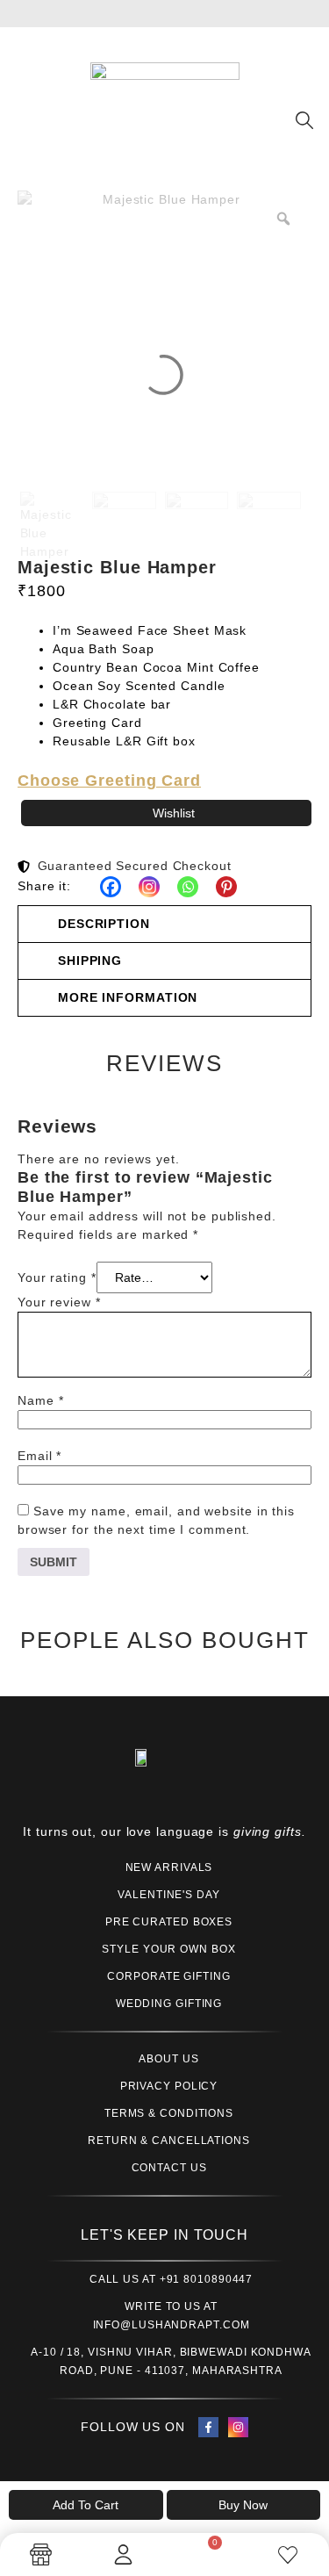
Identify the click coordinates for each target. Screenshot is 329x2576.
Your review (59, 1302)
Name (40, 1400)
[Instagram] (149, 887)
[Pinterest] (226, 887)
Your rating (57, 1277)
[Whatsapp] (188, 887)
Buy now (243, 2505)
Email (39, 1456)
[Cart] (205, 2552)
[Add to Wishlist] (166, 813)
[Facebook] (111, 887)
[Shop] (41, 2554)
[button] (164, 924)
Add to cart (86, 2505)
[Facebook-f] (208, 2427)
